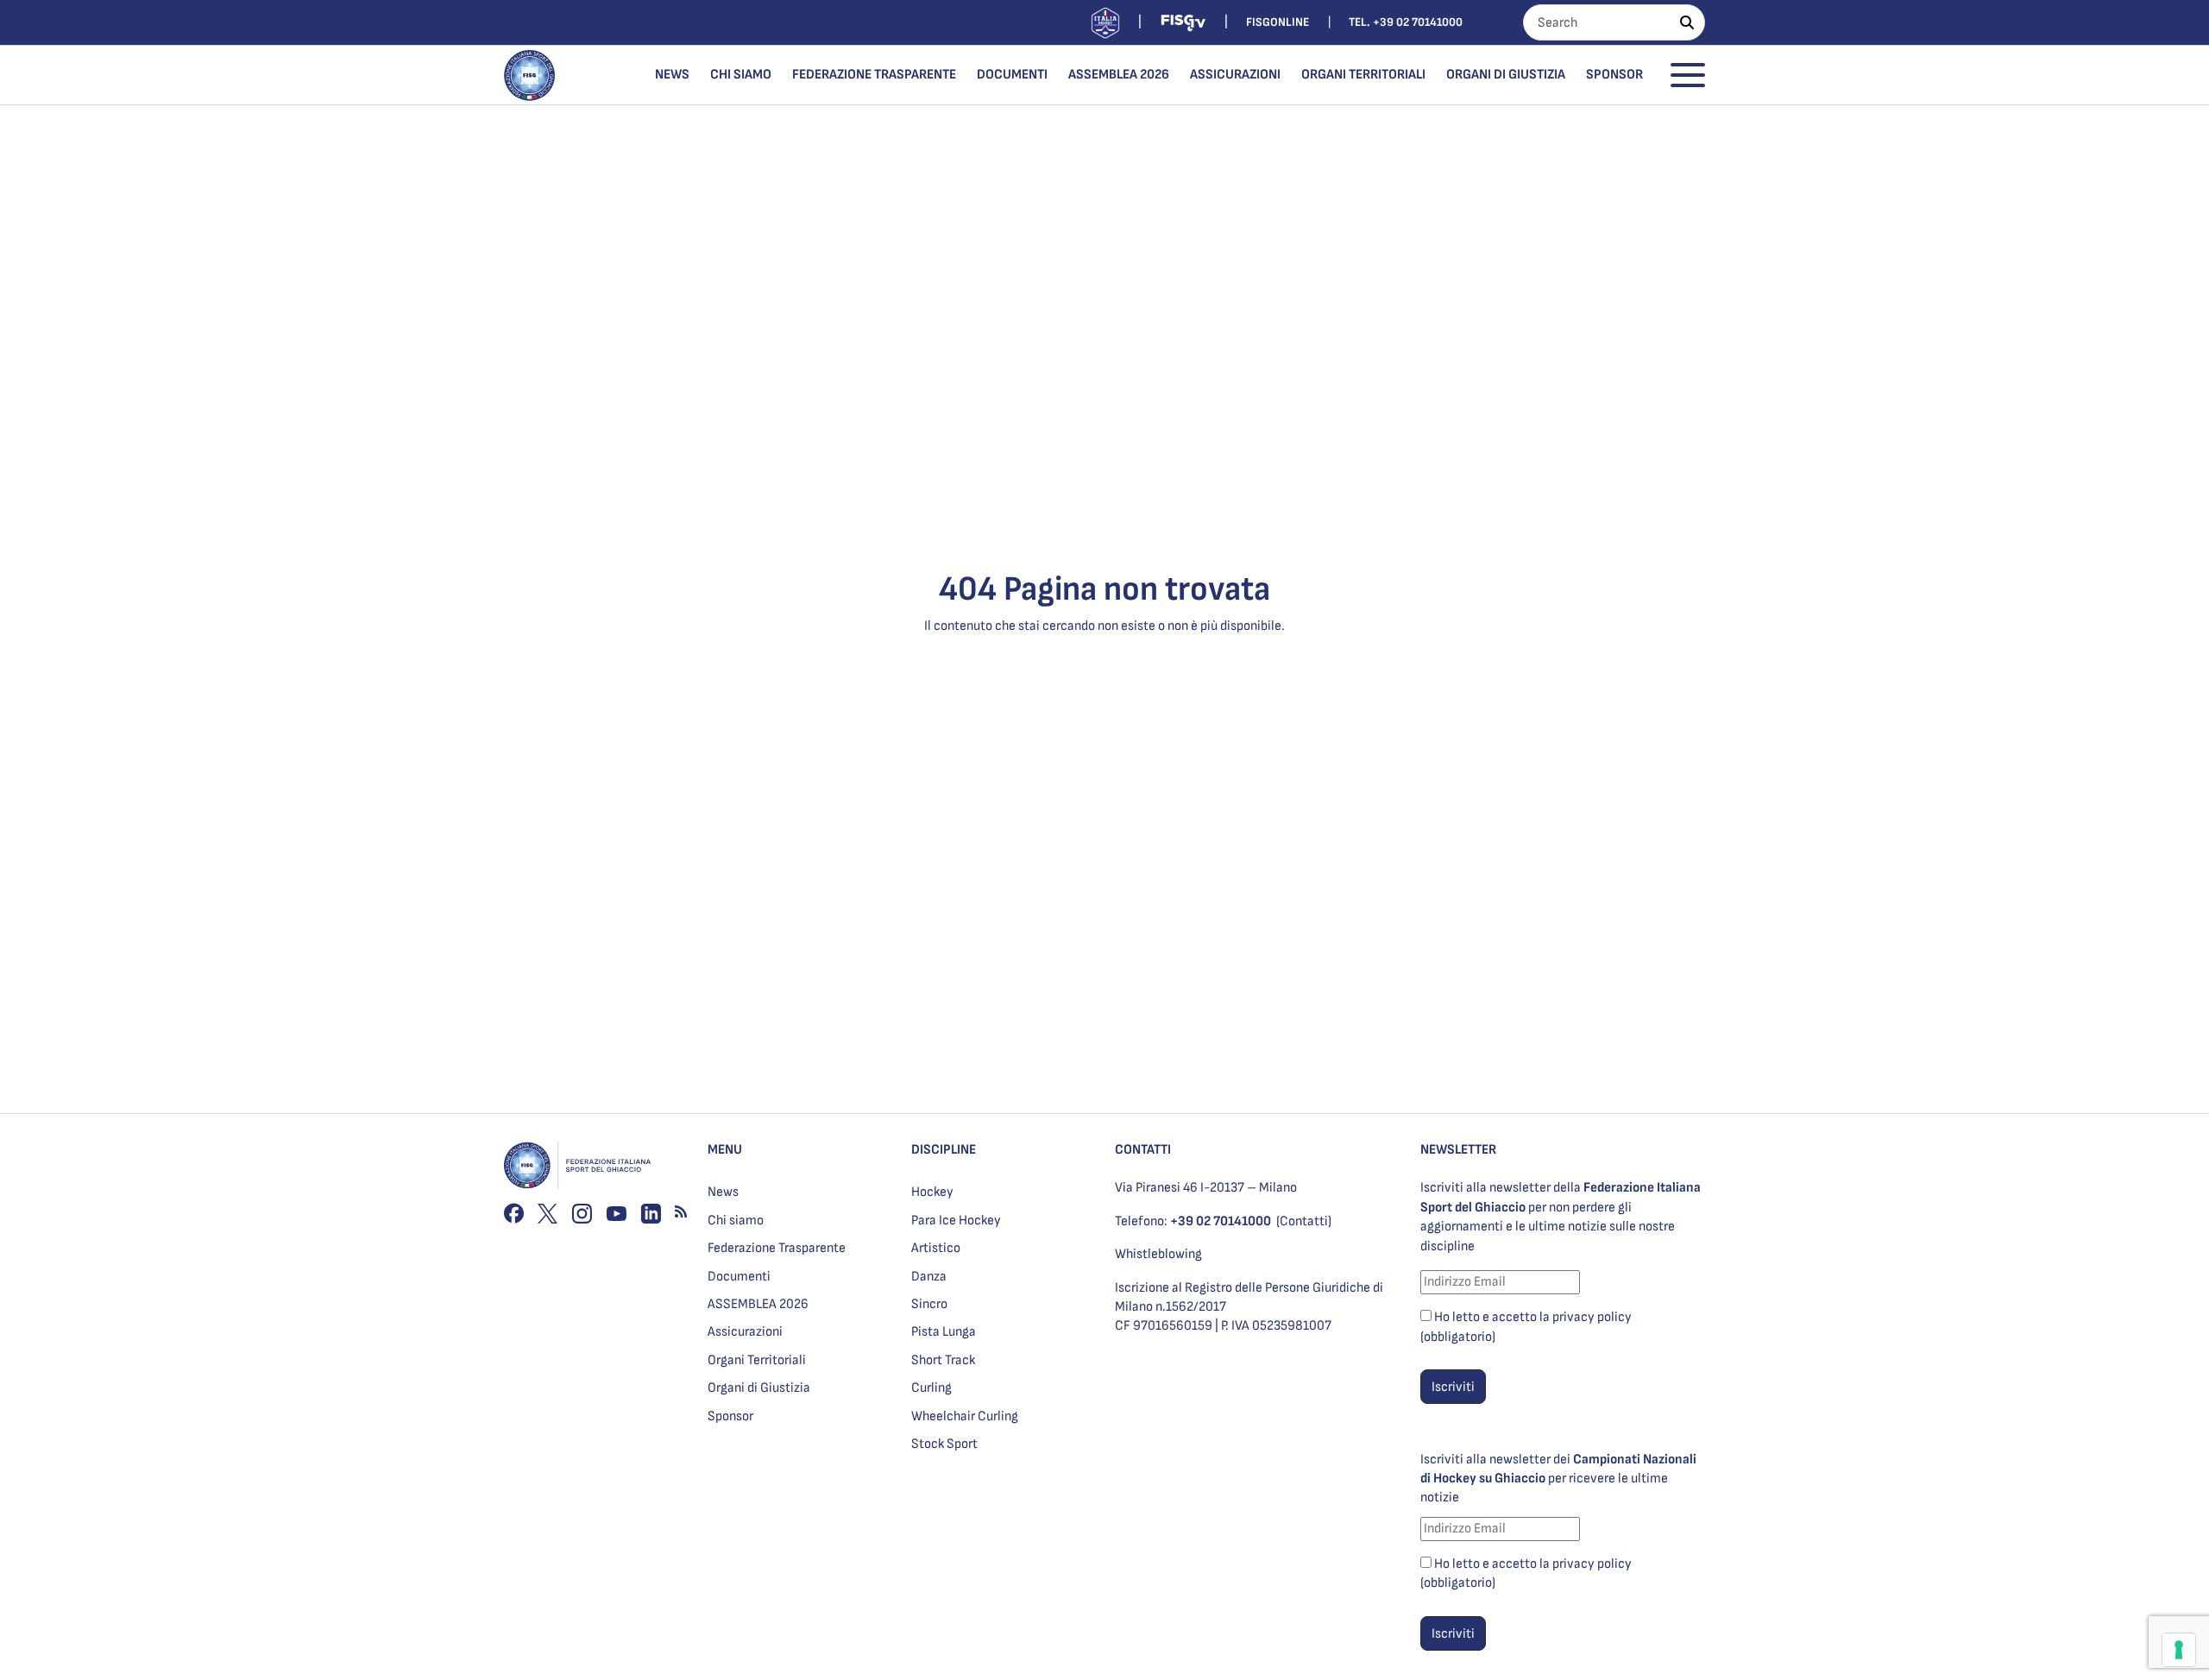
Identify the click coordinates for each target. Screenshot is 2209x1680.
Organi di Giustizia (1506, 75)
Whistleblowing (1158, 1254)
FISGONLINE (1278, 22)
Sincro (929, 1304)
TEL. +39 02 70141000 (1406, 22)
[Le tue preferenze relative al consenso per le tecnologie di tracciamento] (2179, 1650)
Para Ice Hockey (956, 1221)
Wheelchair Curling (965, 1416)
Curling (931, 1388)
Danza (929, 1277)
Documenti (1012, 75)
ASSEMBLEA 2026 (1119, 75)
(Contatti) (1304, 1221)
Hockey (932, 1192)
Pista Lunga (944, 1332)
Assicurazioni (1235, 75)
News (672, 75)
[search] (1687, 22)
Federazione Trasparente (874, 75)
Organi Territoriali (1363, 75)
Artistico (936, 1248)
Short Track (943, 1360)
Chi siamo (741, 75)
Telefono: (1193, 1221)
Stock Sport (944, 1444)
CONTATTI (1143, 1150)
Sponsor (1614, 75)
